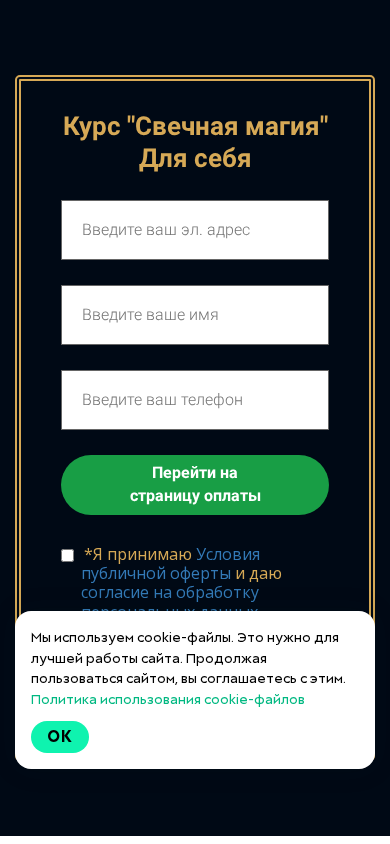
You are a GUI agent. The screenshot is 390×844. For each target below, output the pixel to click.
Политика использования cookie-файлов (168, 699)
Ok (60, 736)
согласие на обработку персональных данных (170, 601)
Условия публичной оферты (170, 563)
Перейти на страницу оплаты (195, 484)
